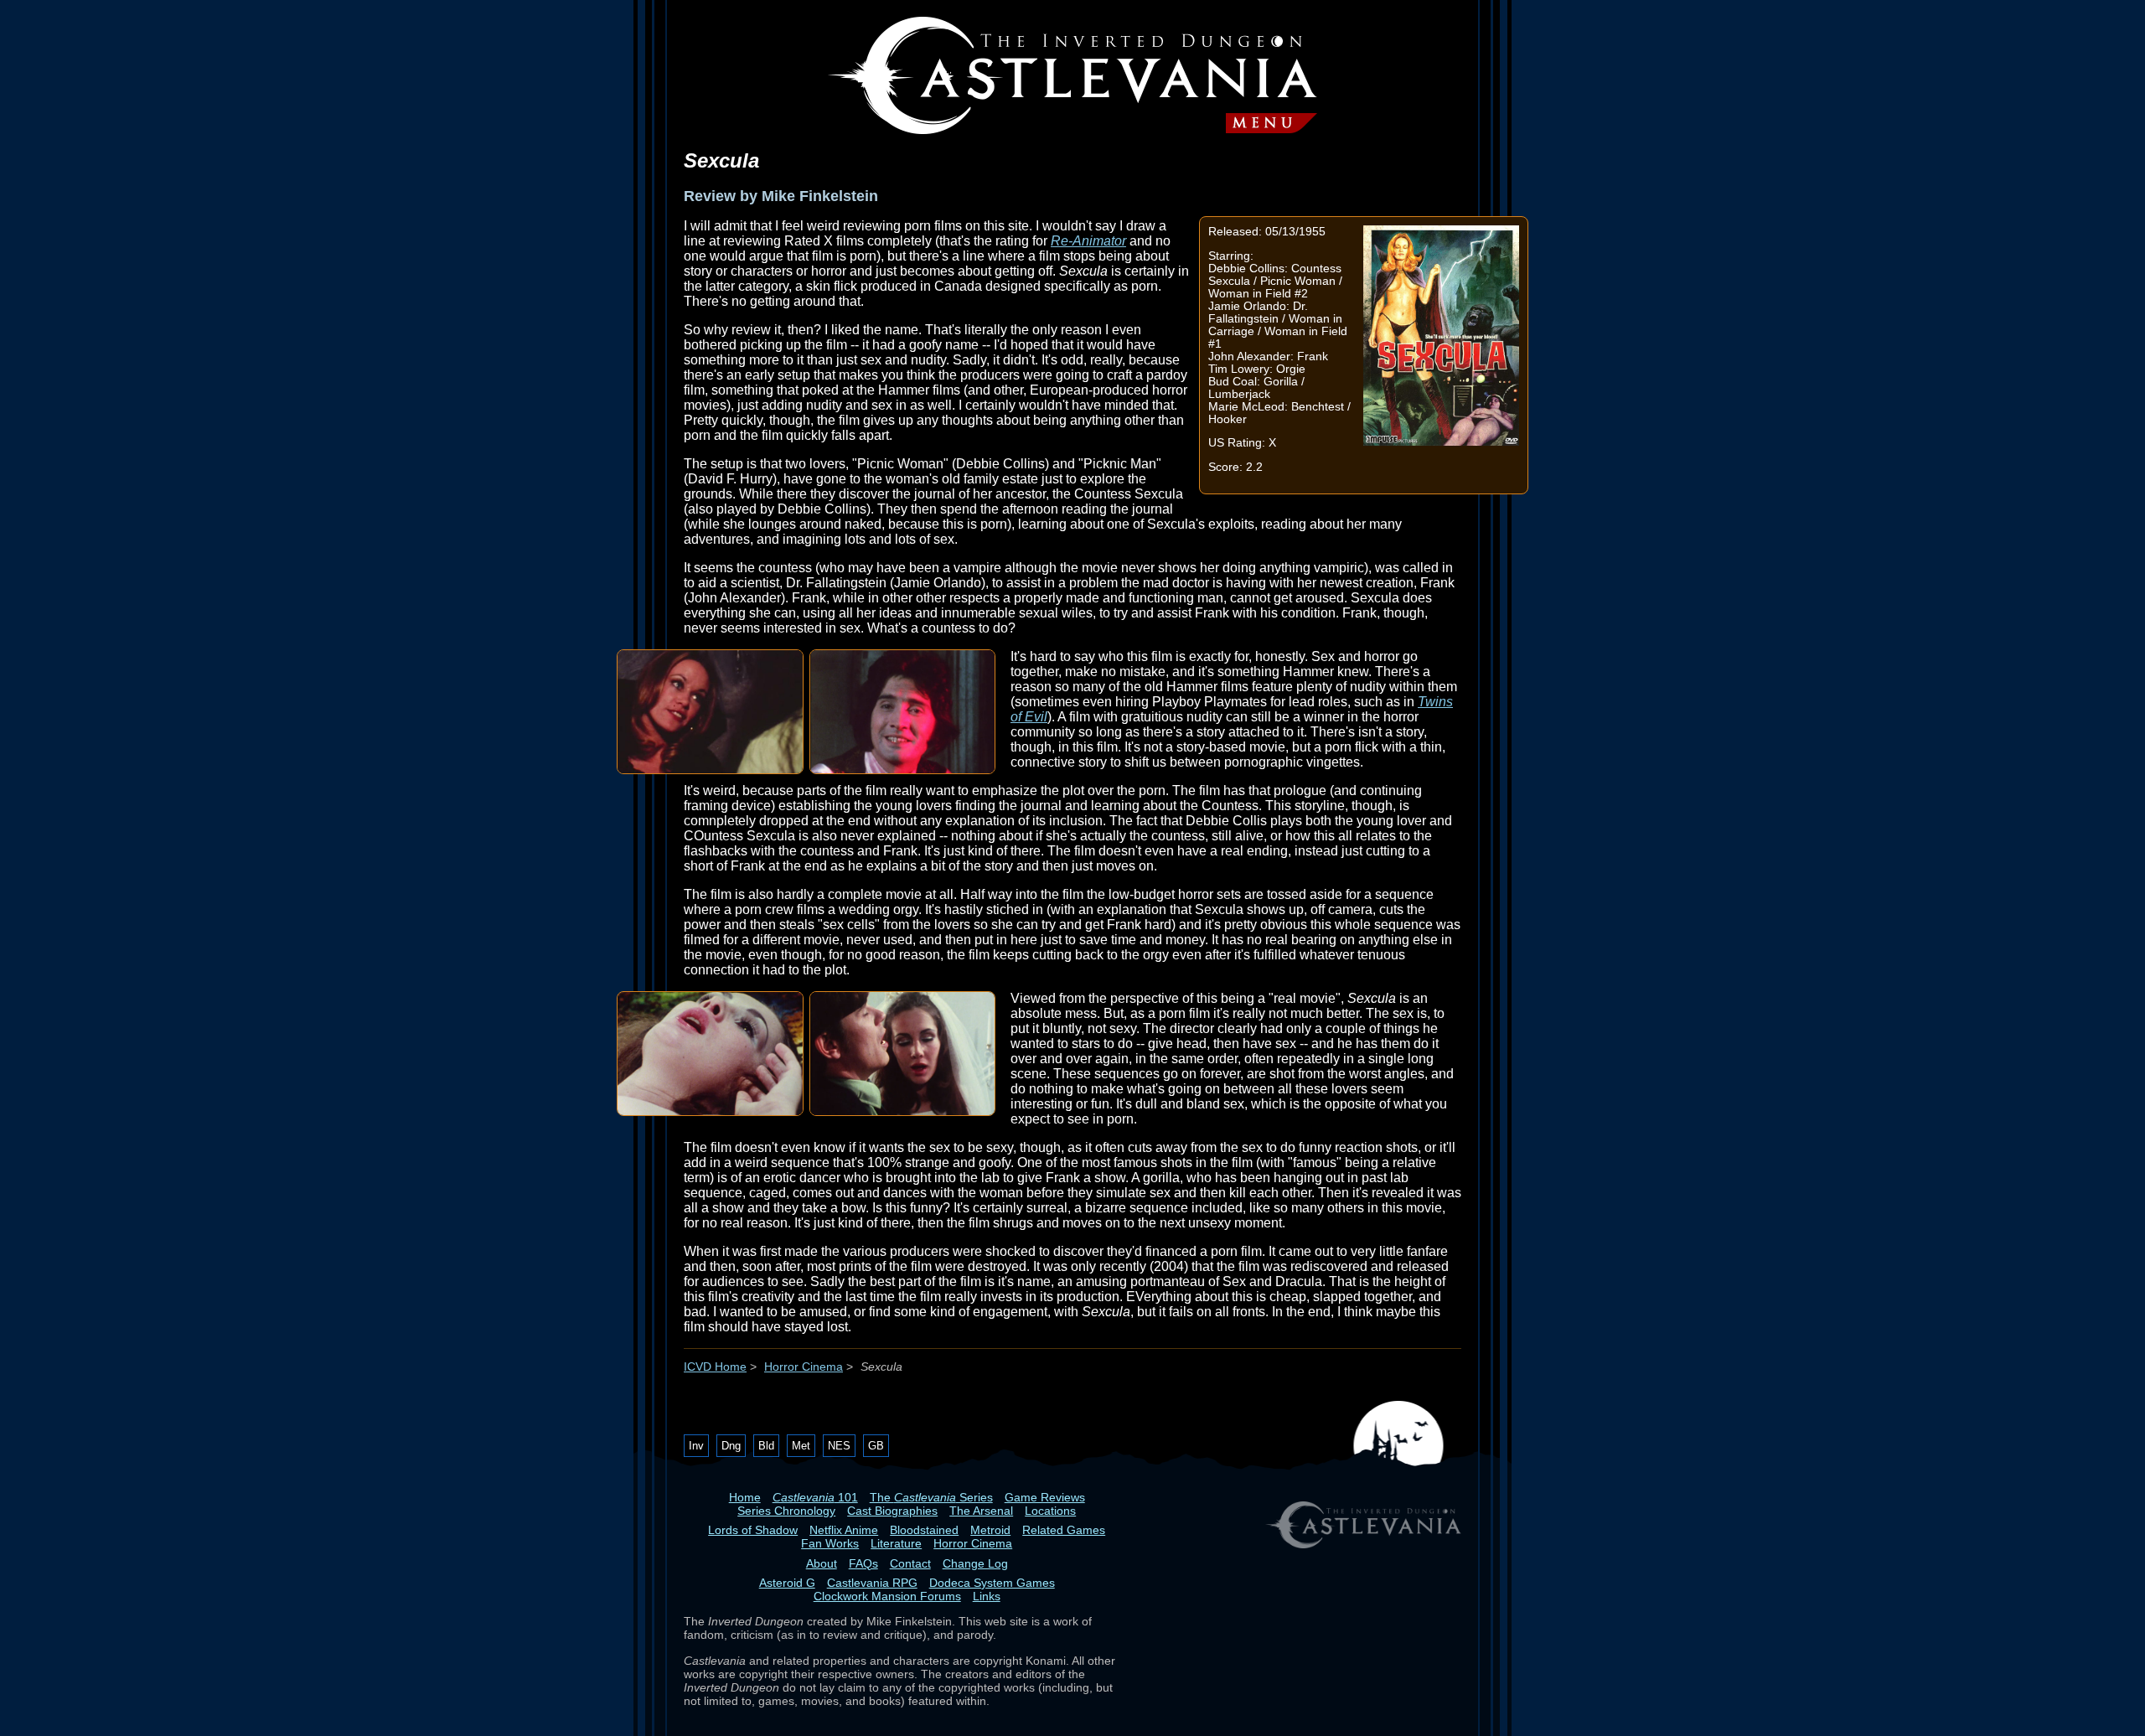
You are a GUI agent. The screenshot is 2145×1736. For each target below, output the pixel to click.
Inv (696, 1446)
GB (876, 1446)
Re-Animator (1088, 241)
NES (839, 1446)
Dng (731, 1446)
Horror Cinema (804, 1367)
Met (801, 1446)
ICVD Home (715, 1367)
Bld (766, 1446)
